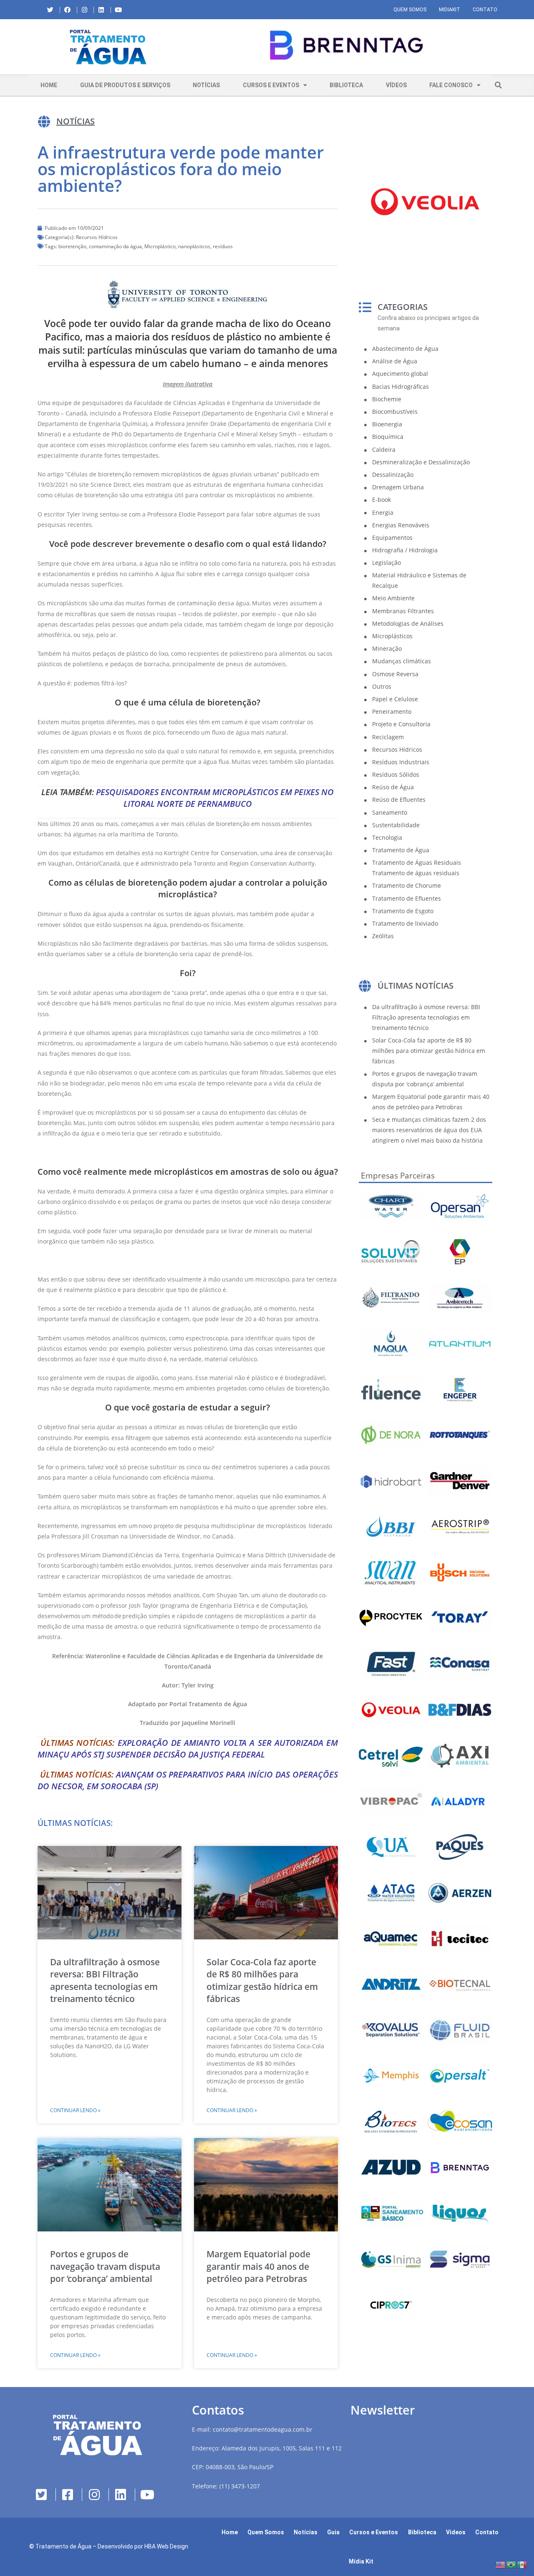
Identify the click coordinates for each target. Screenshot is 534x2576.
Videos (456, 2532)
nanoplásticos (194, 246)
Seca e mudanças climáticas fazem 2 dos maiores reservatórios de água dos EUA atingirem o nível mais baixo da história (429, 1130)
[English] (501, 2564)
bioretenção (72, 246)
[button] (194, 47)
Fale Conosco (451, 85)
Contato (485, 10)
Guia (333, 2532)
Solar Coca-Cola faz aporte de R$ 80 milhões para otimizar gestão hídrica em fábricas (262, 1980)
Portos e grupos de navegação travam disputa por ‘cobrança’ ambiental (105, 2266)
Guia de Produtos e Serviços (125, 85)
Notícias (206, 85)
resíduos (223, 246)
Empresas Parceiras (398, 1176)
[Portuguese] (511, 2564)
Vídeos (396, 85)
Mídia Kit (361, 2561)
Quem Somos (410, 10)
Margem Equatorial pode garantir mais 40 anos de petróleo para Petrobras (258, 2266)
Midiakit (450, 10)
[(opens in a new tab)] (346, 45)
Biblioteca (346, 85)
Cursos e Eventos (271, 85)
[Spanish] (522, 2564)
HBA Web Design (166, 2546)
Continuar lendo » (75, 2110)
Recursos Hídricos (97, 237)
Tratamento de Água (63, 2546)
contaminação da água (115, 246)
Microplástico (160, 246)
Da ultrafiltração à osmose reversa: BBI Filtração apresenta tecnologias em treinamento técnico (105, 1980)
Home (49, 85)
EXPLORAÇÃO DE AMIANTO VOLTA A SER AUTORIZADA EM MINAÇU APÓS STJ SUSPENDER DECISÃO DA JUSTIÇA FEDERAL (188, 1749)
